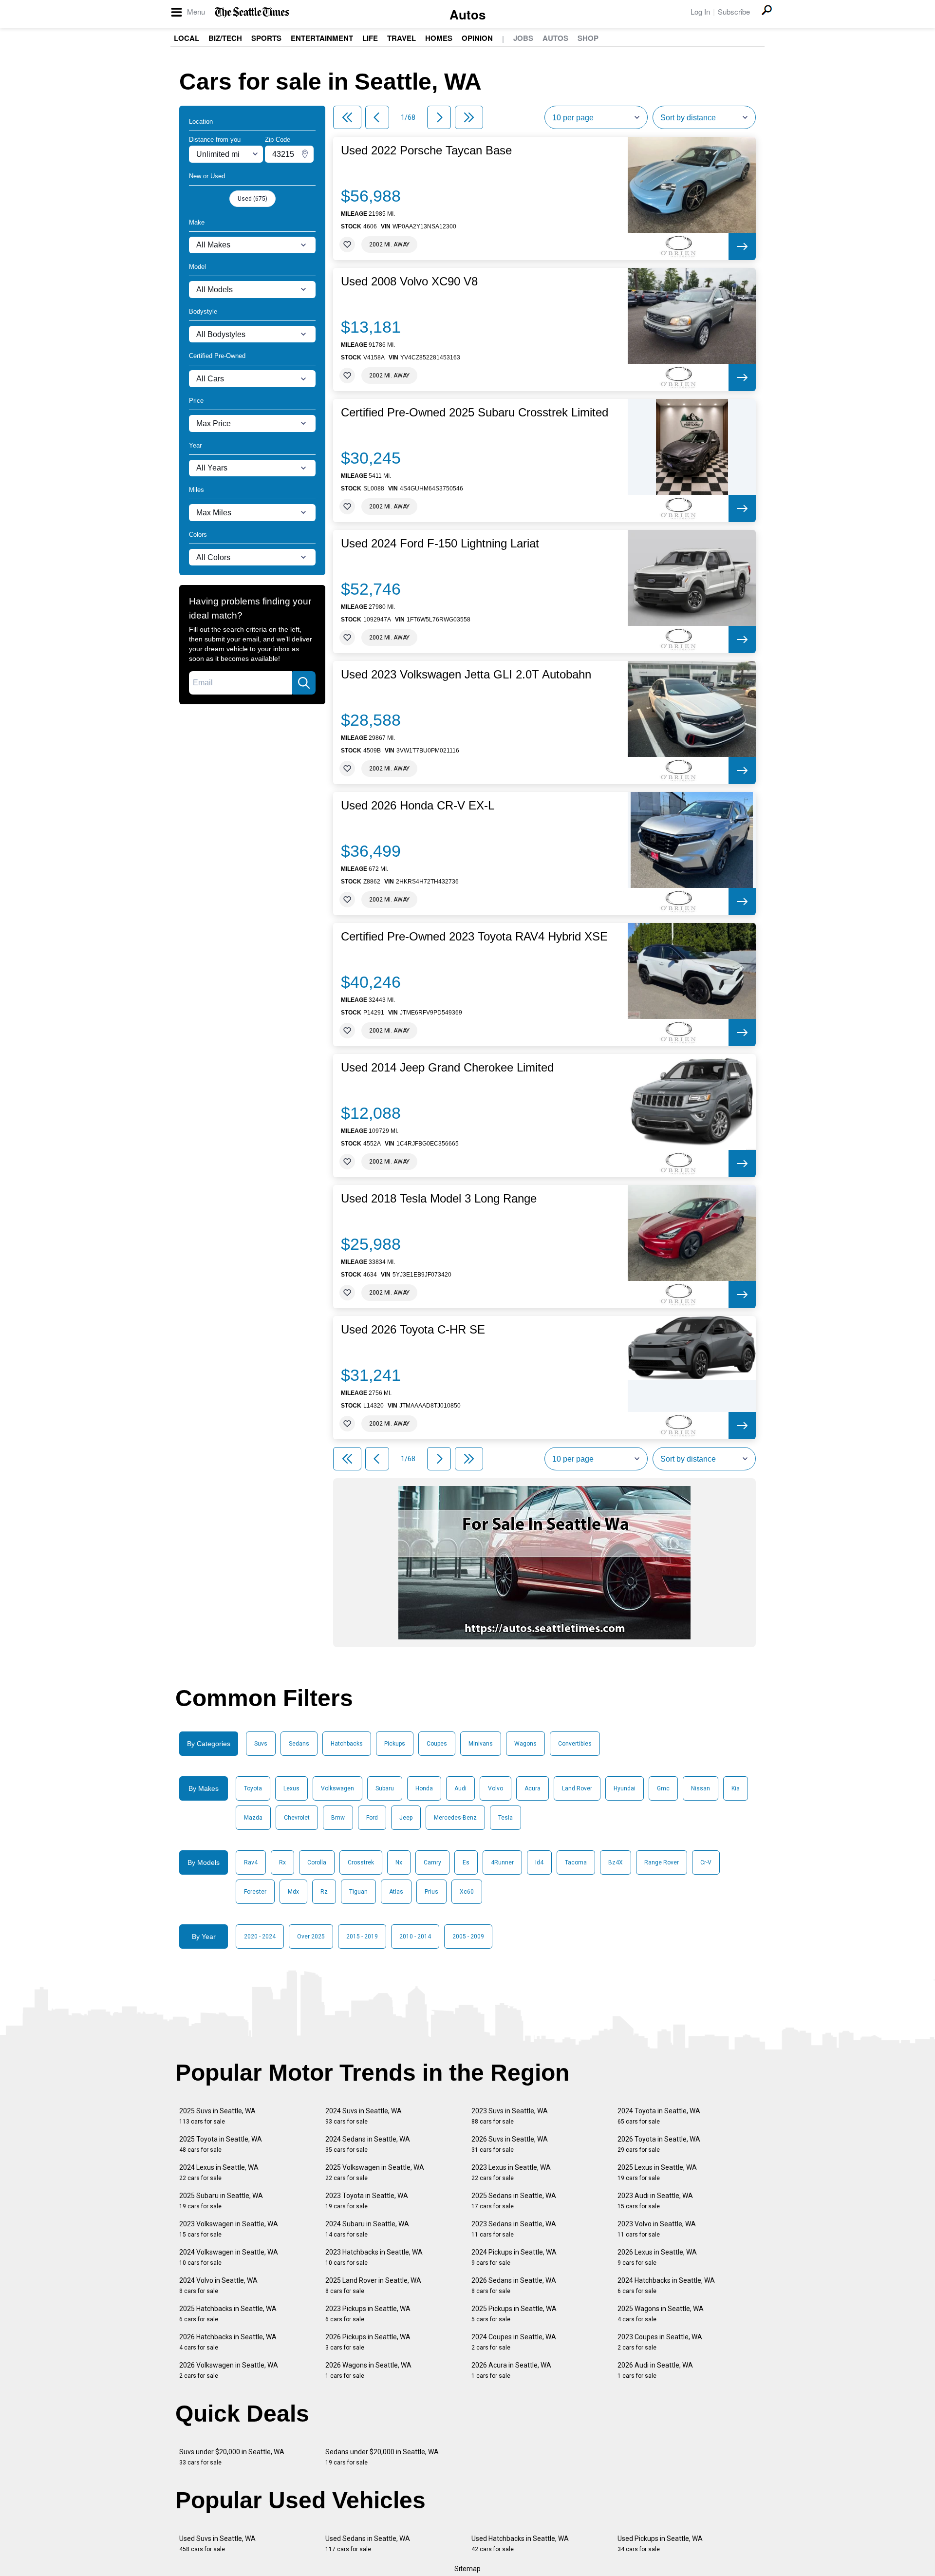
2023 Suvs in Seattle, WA (510, 2116)
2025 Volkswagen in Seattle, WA (375, 2172)
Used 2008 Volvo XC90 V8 (409, 282)
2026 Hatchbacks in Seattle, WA (228, 2342)
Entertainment (322, 38)
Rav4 (251, 1862)
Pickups (395, 1744)
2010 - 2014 (415, 1937)
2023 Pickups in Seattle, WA (368, 2314)
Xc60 (467, 1892)
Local (187, 38)
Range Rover (662, 1862)
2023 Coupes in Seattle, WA (660, 2342)
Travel (402, 38)
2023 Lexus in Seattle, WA (511, 2172)
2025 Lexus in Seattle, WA (657, 2172)
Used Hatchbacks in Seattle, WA (520, 2544)
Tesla (505, 1818)
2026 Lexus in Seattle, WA (657, 2257)
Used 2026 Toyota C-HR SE (413, 1330)
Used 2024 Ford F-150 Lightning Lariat (440, 544)
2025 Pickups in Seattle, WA (514, 2314)
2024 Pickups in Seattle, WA (514, 2257)
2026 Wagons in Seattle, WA (368, 2370)
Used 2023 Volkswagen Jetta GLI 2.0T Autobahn (466, 675)
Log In (700, 11)
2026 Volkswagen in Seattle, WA (229, 2370)
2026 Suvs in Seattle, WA (510, 2144)
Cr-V (706, 1862)
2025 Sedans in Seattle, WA (514, 2201)
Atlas (396, 1892)
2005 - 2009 (468, 1937)
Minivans (481, 1744)
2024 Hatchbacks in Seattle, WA (666, 2285)
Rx (282, 1862)
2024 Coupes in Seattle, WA (514, 2342)
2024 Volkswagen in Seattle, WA (229, 2257)
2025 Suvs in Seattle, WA (217, 2116)
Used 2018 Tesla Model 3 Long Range (439, 1199)
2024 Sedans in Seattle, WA (368, 2144)
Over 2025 (311, 1937)
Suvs (261, 1744)
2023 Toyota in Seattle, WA (367, 2201)
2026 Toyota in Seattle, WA (659, 2144)
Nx (399, 1862)
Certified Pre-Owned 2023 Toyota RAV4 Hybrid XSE (474, 937)
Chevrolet (297, 1818)
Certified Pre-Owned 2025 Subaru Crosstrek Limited (475, 413)
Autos (467, 14)
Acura (533, 1788)
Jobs (523, 38)
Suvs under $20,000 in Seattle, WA (232, 2457)
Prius (431, 1892)
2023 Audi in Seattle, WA (655, 2201)
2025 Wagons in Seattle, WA (661, 2314)
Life (370, 38)
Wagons (525, 1744)
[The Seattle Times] (252, 12)
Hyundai (625, 1788)
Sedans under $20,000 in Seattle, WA (382, 2457)
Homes (439, 38)
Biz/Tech (225, 38)
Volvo (496, 1788)
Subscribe (734, 11)
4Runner (502, 1862)
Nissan (701, 1788)
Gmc (663, 1788)
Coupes (437, 1744)
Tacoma (576, 1862)
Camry (432, 1862)
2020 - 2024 (260, 1937)
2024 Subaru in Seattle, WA (367, 2229)
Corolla (317, 1862)
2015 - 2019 (362, 1937)
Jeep (406, 1818)
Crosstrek (361, 1862)
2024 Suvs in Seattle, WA (364, 2116)
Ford (372, 1818)
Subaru (385, 1788)
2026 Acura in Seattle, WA (511, 2370)
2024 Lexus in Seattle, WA (219, 2172)
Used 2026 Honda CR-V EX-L (418, 806)
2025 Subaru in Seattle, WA (221, 2201)
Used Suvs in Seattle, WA (217, 2544)
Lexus (291, 1788)
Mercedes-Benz (455, 1818)
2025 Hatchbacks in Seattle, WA (228, 2314)
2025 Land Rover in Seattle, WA (373, 2285)
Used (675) (252, 199)
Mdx (293, 1892)
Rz (324, 1892)
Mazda (253, 1818)
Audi (460, 1788)
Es (466, 1862)
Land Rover (577, 1788)
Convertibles (575, 1744)
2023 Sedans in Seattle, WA (514, 2229)
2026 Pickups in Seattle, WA (368, 2342)
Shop (588, 38)
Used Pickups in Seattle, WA (660, 2544)
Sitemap (467, 2569)
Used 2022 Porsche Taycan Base (426, 150)
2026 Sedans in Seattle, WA (514, 2285)
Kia (736, 1788)
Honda (424, 1788)
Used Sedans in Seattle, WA (368, 2544)
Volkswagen (337, 1788)
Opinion (477, 38)
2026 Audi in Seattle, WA (655, 2370)
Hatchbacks (347, 1744)
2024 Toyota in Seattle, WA (659, 2116)
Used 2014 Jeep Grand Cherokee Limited (447, 1068)
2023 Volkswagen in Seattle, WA (229, 2229)
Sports (266, 38)
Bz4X (616, 1862)
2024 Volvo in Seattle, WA (218, 2285)
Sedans (299, 1744)
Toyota (253, 1788)
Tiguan (358, 1892)
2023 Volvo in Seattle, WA (657, 2229)
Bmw (338, 1818)
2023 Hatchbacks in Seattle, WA (374, 2257)
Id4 (539, 1862)
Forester (255, 1892)
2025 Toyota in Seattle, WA (221, 2144)
